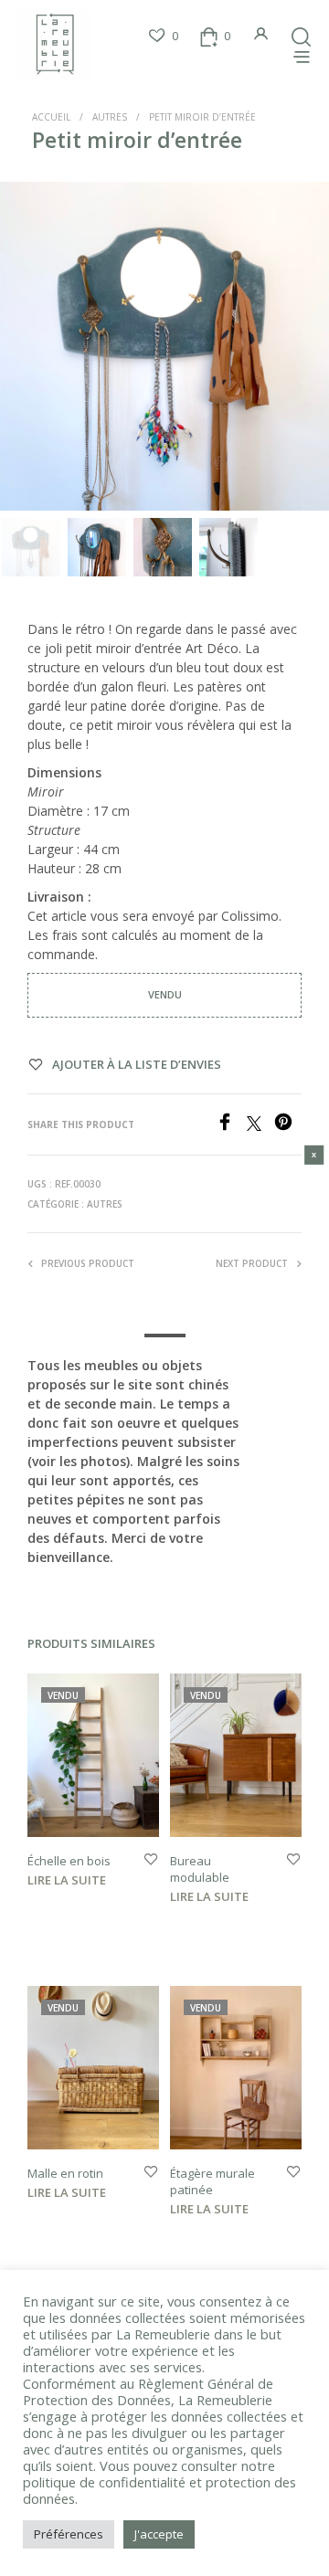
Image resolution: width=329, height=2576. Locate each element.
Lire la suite (67, 1880)
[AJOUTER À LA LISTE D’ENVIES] (151, 1860)
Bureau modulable (200, 1869)
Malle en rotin (65, 2172)
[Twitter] (260, 1125)
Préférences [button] (69, 2534)
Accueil (51, 117)
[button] (163, 37)
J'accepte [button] (159, 2534)
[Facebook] (231, 1125)
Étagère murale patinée (212, 2180)
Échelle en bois (69, 1861)
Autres (110, 117)
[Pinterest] (288, 1125)
